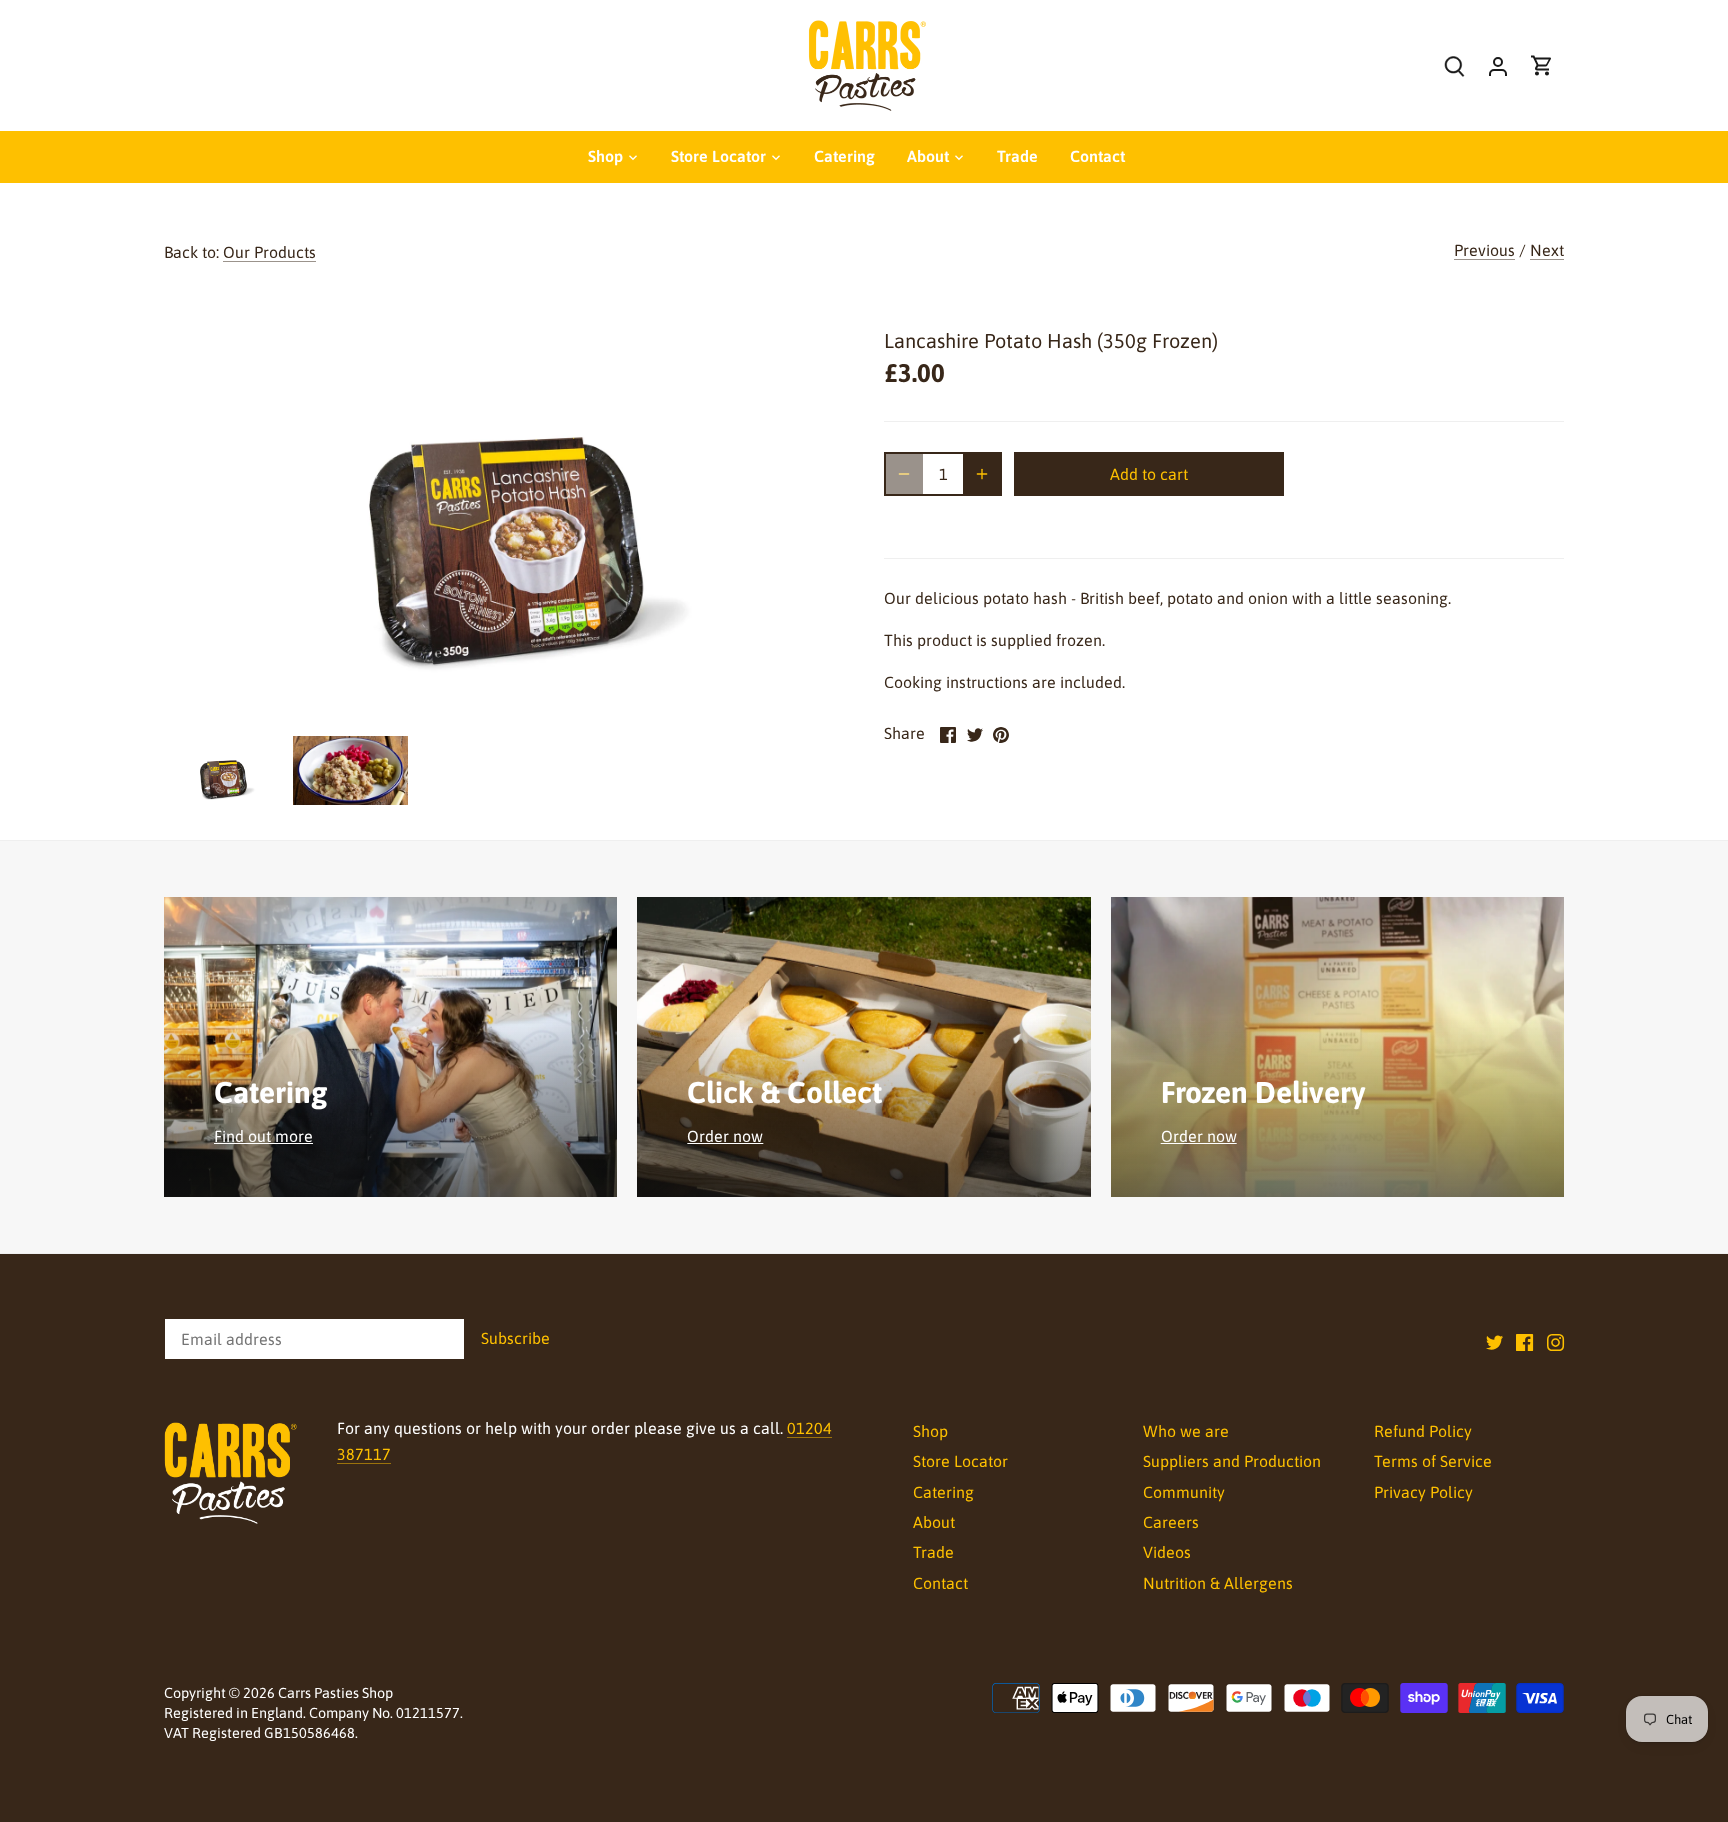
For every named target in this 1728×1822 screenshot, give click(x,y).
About (934, 1522)
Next (1547, 250)
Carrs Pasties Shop (335, 1693)
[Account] (1498, 65)
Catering (943, 1492)
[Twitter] (1494, 1341)
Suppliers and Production (1232, 1461)
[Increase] (982, 474)
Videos (1167, 1552)
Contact (940, 1583)
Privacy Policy (1423, 1492)
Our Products (269, 252)
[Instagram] (1555, 1341)
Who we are (1186, 1431)
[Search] (1454, 65)
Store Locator (960, 1461)
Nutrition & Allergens (1218, 1583)
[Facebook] (1524, 1341)
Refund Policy (1423, 1431)
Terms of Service (1433, 1461)
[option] (223, 770)
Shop (930, 1431)
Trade (933, 1552)
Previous (1484, 250)
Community (1184, 1492)
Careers (1171, 1522)
